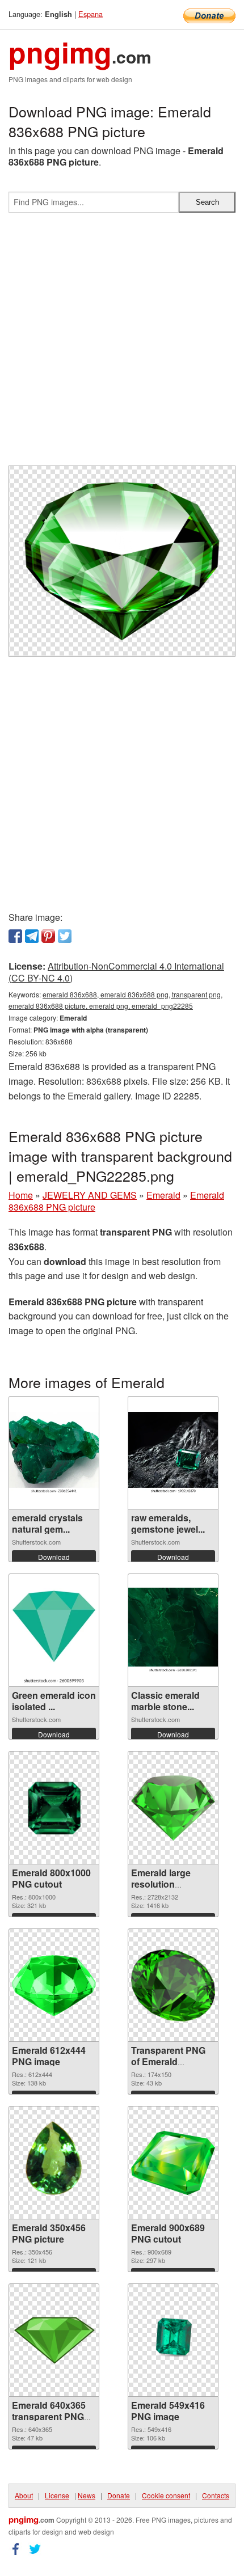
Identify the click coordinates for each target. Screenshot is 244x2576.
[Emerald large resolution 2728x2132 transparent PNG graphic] (173, 1808)
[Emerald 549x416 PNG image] (173, 2340)
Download (54, 1557)
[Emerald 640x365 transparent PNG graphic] (54, 2340)
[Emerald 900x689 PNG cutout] (173, 2163)
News (87, 2495)
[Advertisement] (122, 344)
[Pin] (48, 936)
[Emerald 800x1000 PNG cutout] (54, 1808)
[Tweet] (65, 936)
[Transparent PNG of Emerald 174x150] (173, 1985)
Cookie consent (166, 2495)
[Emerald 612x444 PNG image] (54, 1985)
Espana (91, 14)
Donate (119, 2495)
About (24, 2495)
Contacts (216, 2495)
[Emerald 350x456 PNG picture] (54, 2163)
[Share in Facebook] (15, 936)
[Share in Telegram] (32, 936)
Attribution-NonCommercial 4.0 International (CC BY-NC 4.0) (116, 972)
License (57, 2495)
